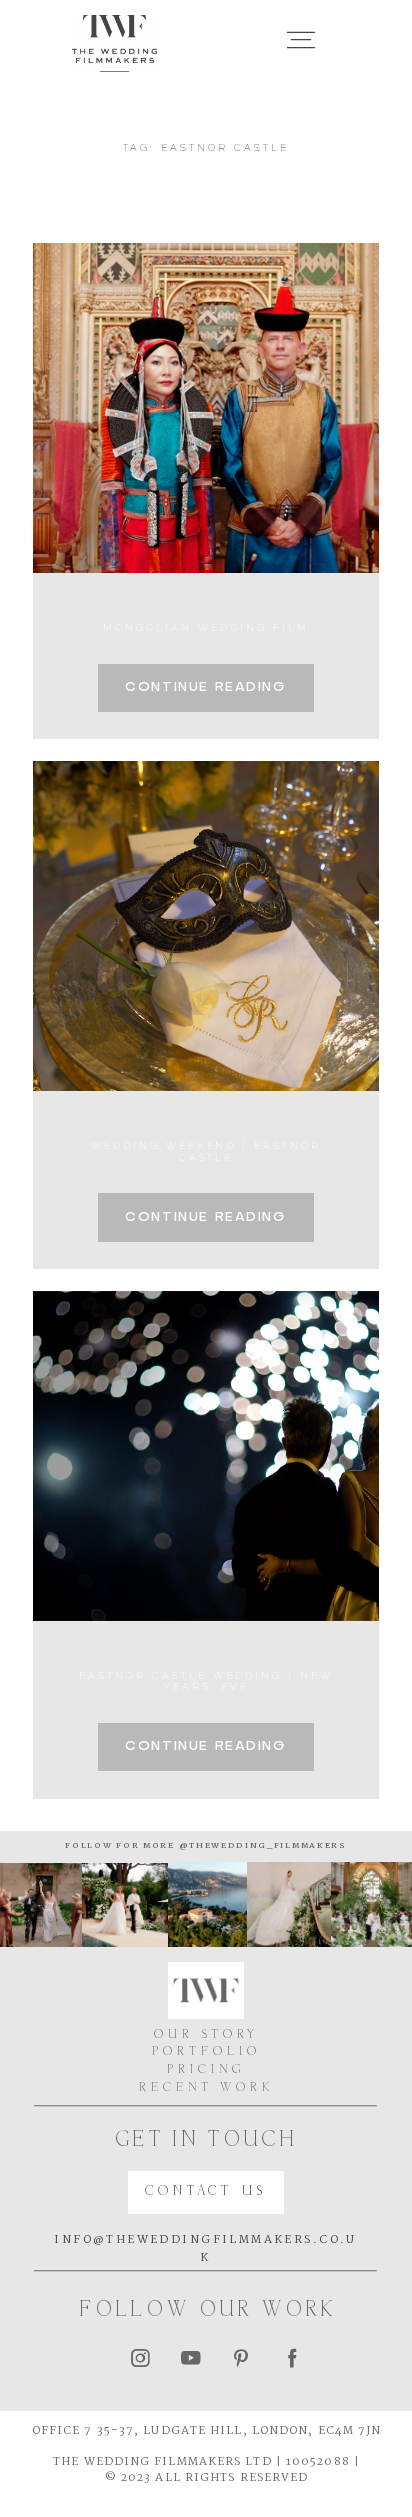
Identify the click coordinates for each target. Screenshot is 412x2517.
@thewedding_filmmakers (261, 1845)
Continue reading (205, 687)
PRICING (206, 2070)
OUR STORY (206, 2035)
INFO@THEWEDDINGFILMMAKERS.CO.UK (205, 2249)
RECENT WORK (206, 2088)
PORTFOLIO (206, 2052)
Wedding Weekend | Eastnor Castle (206, 1151)
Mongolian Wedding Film (205, 627)
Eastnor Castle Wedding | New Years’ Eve (205, 1681)
